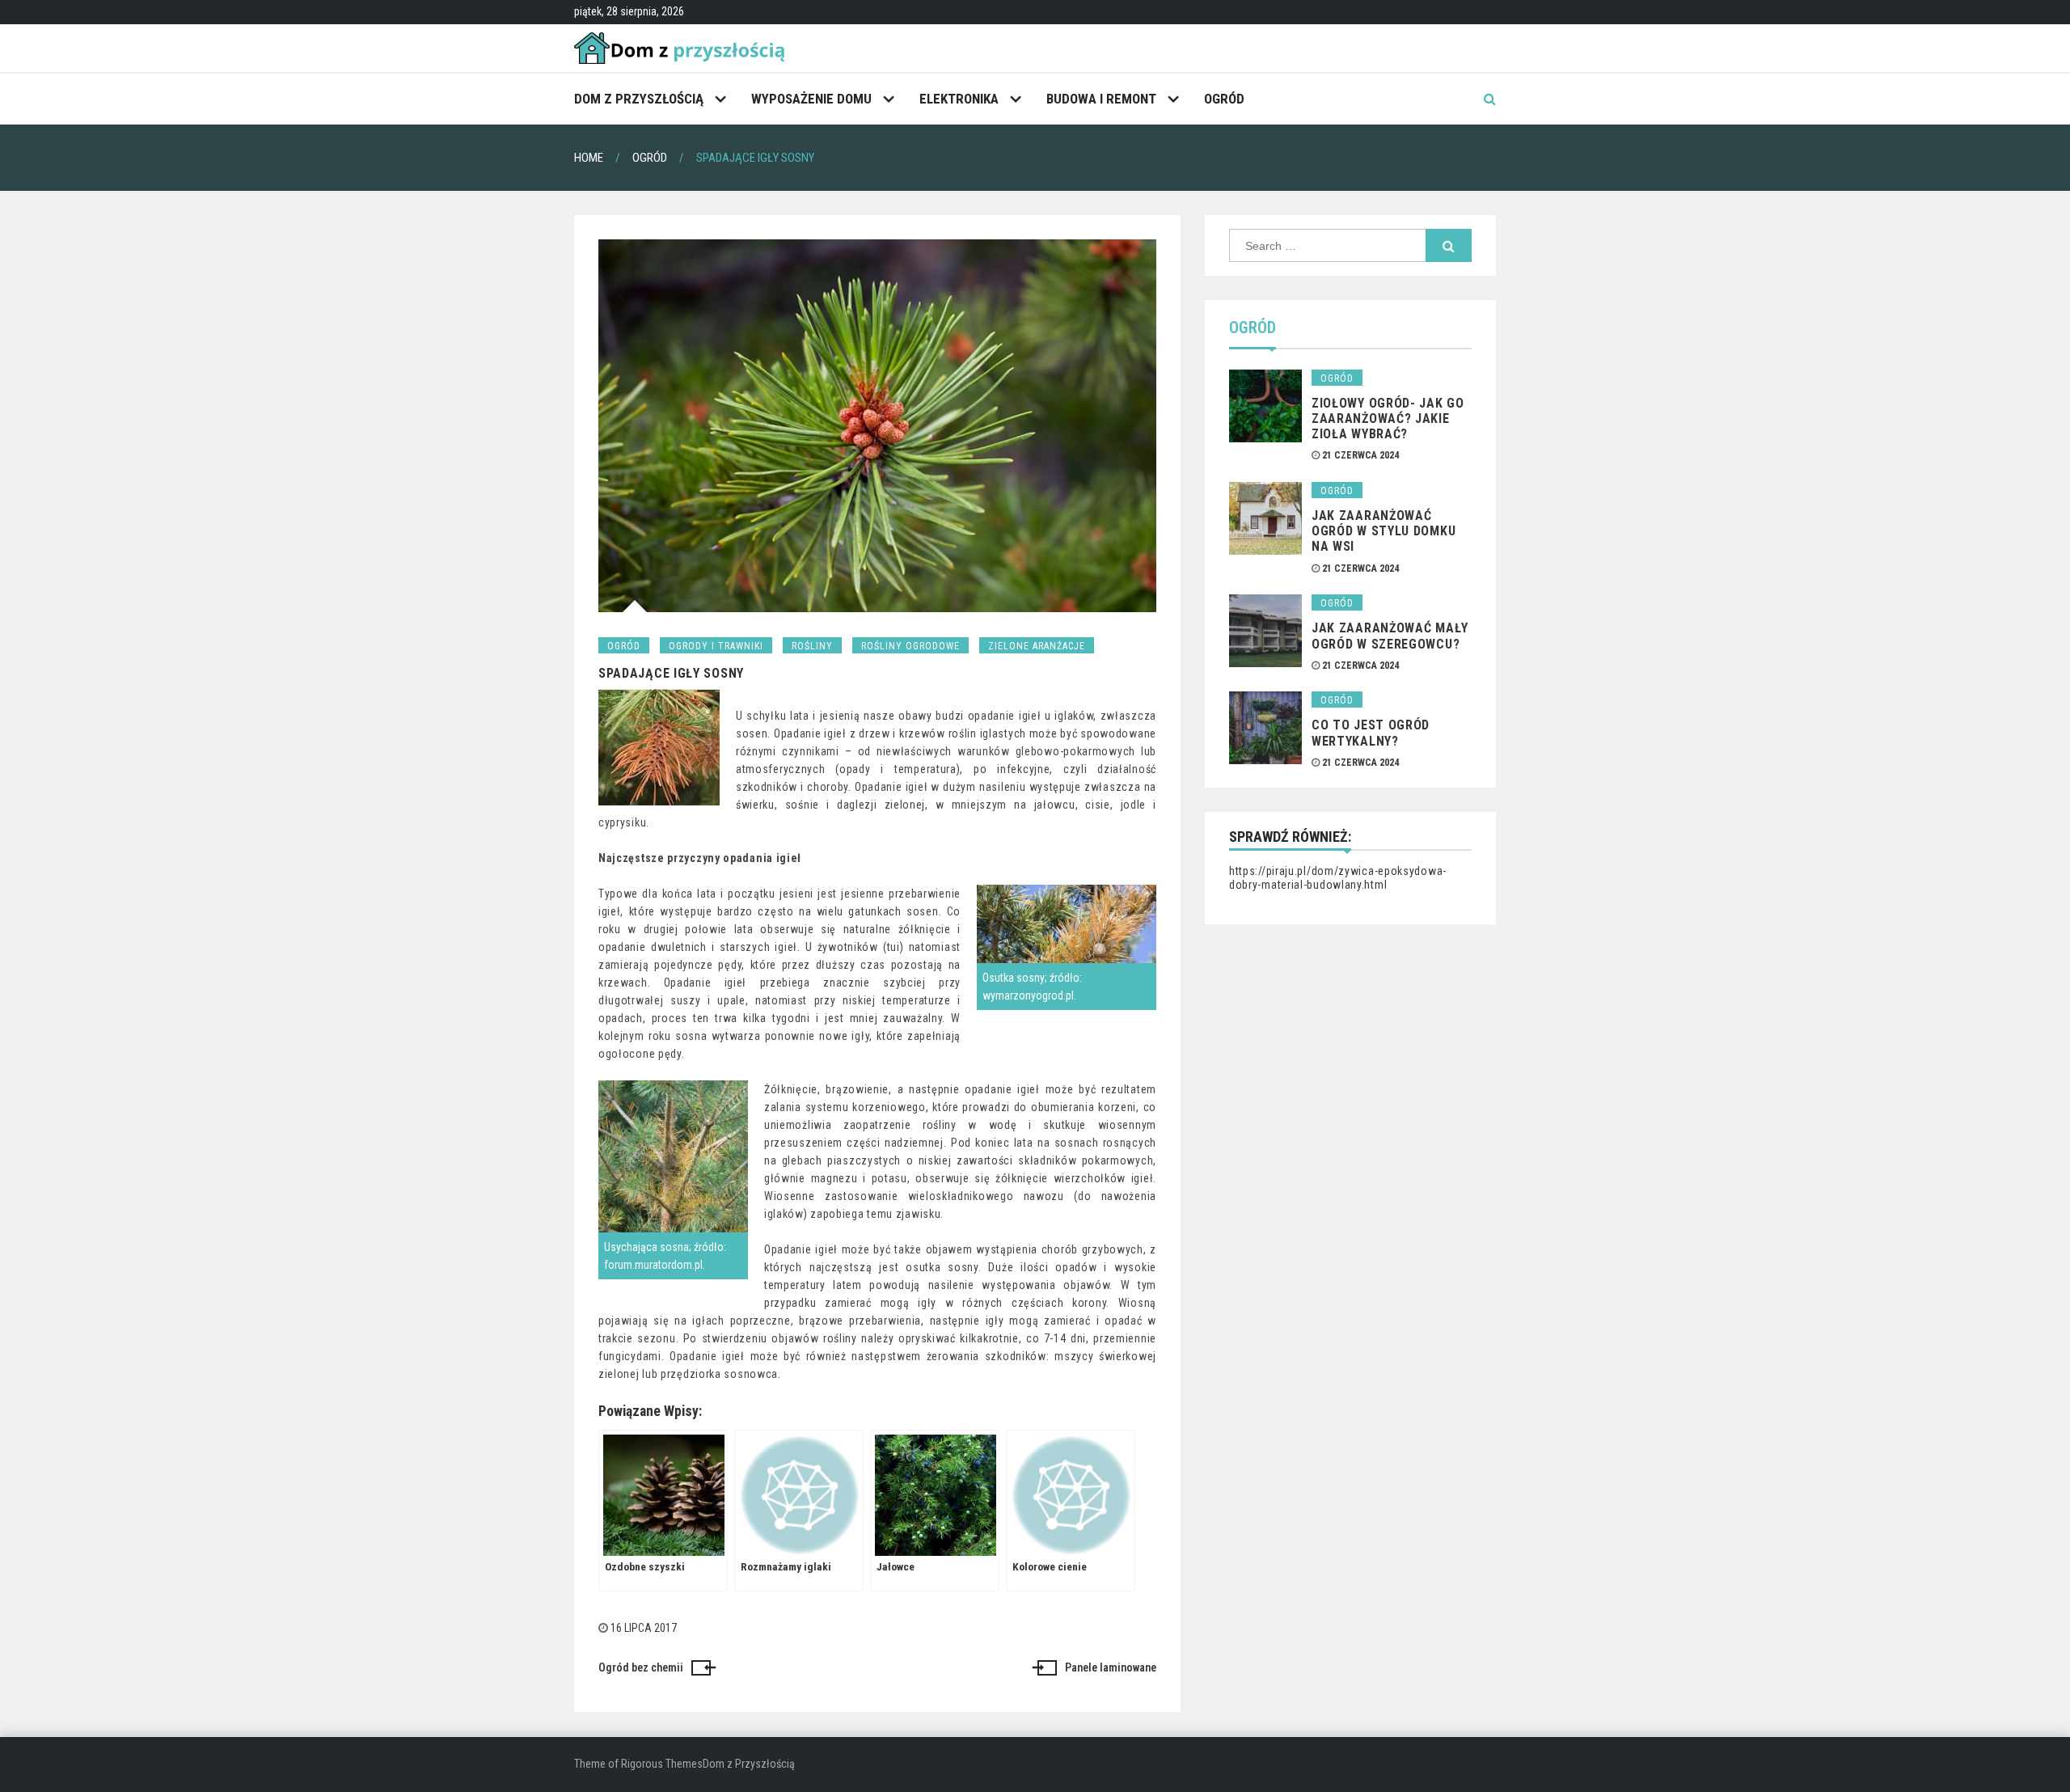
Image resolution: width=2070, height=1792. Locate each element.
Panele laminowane (1111, 1667)
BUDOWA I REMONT (1101, 99)
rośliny (812, 646)
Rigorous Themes (662, 1764)
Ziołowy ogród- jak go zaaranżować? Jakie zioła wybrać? (1388, 418)
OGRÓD (1224, 99)
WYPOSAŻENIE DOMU (811, 99)
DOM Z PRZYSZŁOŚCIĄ (639, 99)
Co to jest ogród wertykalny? (1371, 733)
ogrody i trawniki (716, 646)
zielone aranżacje (1037, 646)
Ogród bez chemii (641, 1667)
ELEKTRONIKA (959, 99)
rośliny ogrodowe (910, 646)
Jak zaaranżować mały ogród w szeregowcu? (1390, 636)
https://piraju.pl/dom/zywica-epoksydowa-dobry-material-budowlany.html (1338, 878)
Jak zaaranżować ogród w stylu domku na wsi (1384, 531)
